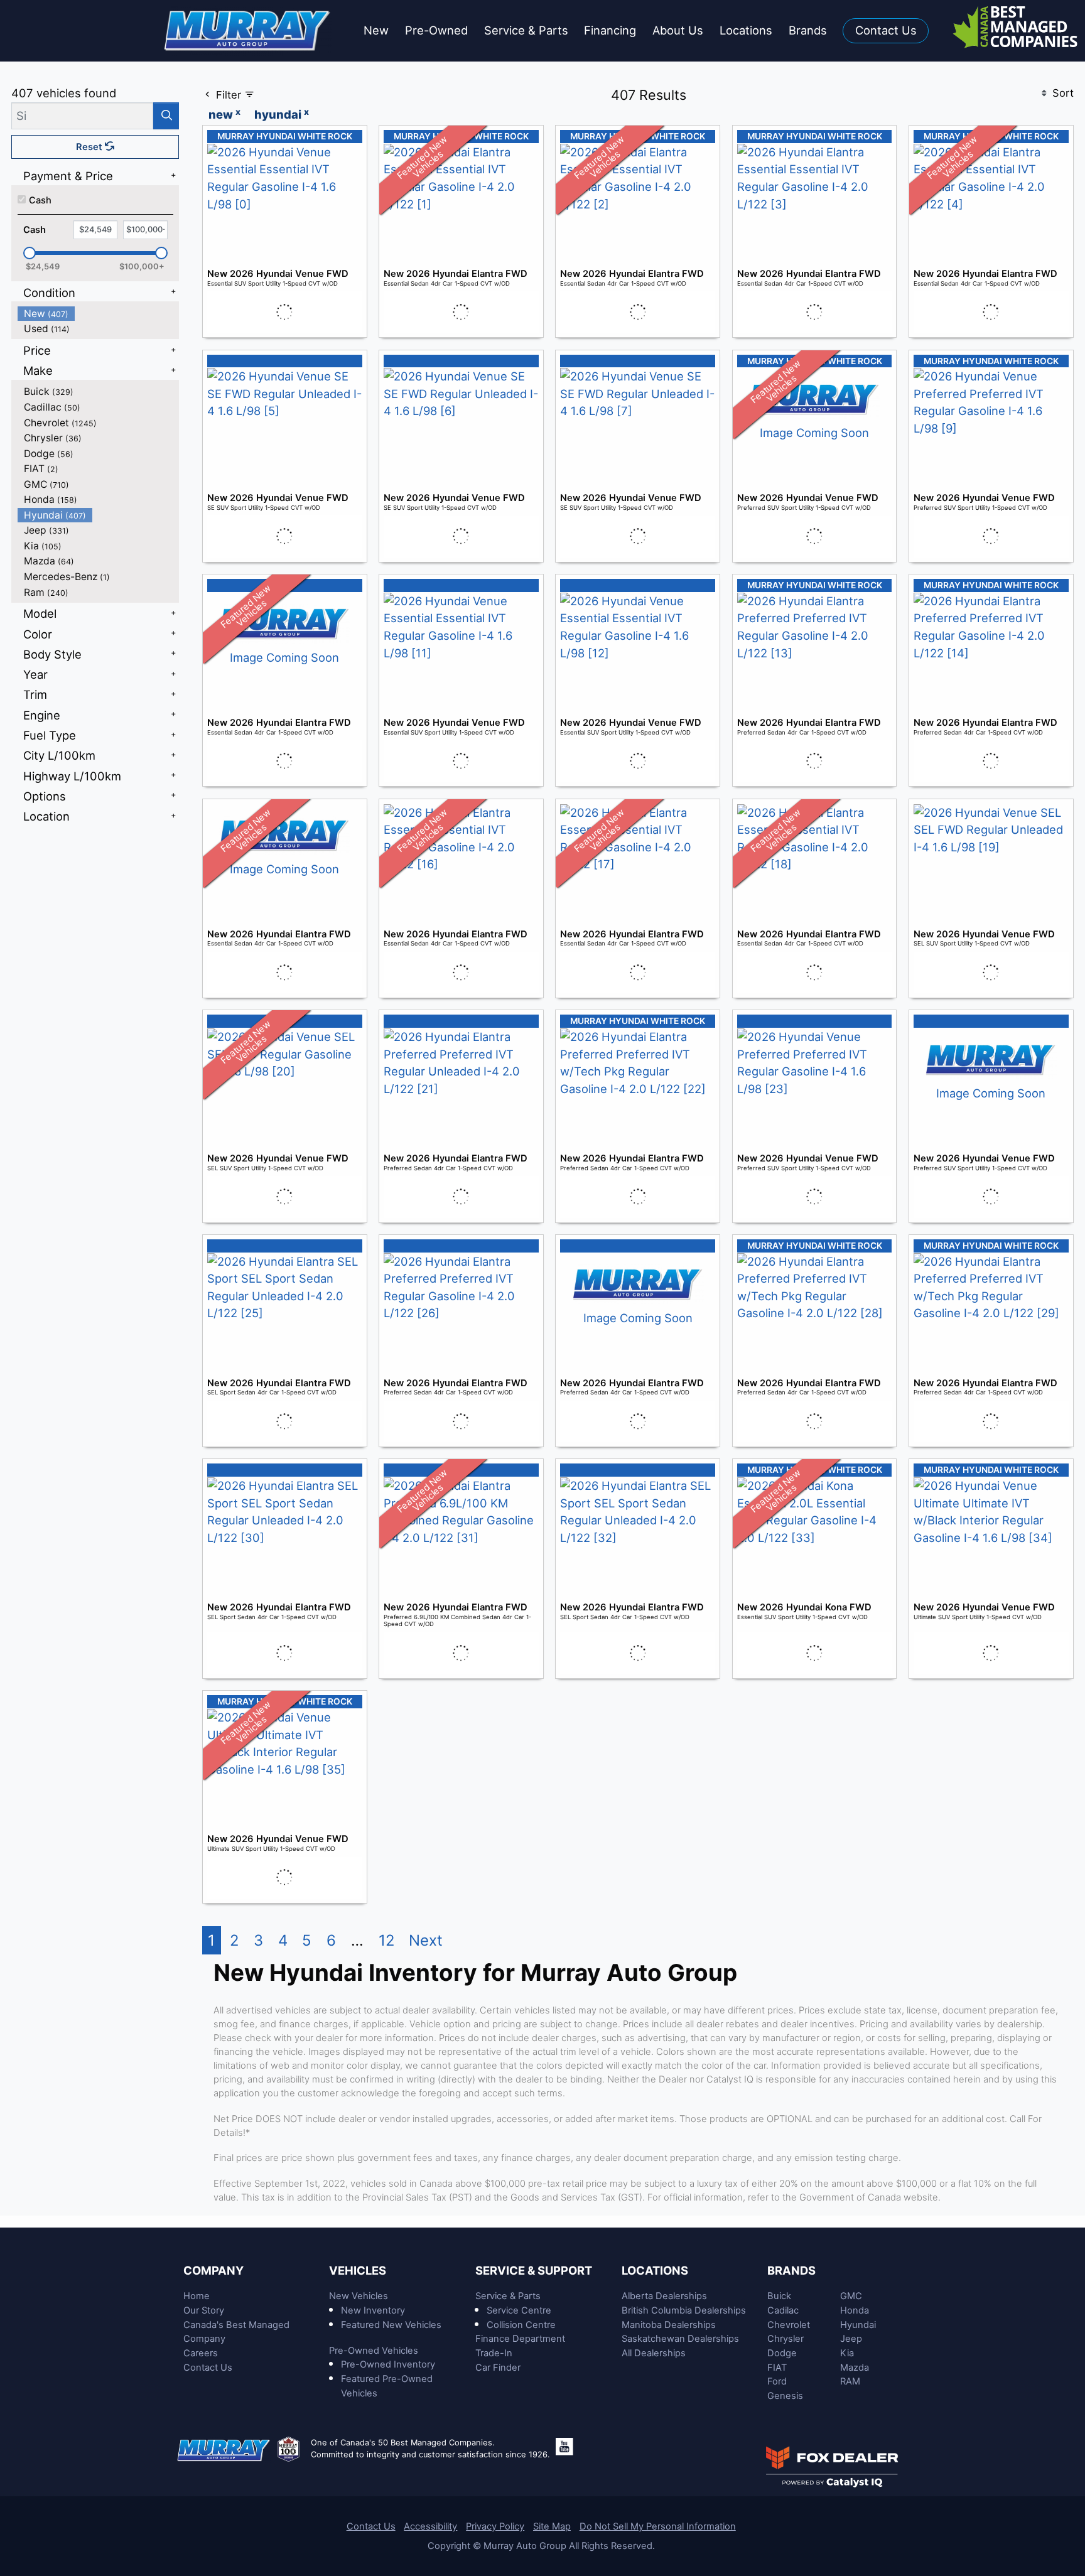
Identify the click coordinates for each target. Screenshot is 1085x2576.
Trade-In (494, 2353)
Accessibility (430, 2526)
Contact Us (208, 2368)
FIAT (777, 2368)
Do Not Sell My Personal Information (658, 2526)
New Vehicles (359, 2296)
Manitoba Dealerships (669, 2325)
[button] (376, 31)
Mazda (855, 2368)
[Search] (166, 116)
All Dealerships (654, 2353)
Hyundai (858, 2325)
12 (386, 1940)
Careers (201, 2353)
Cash (40, 200)
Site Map (552, 2526)
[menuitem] (99, 314)
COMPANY (213, 2270)
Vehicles (358, 2270)
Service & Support (534, 2270)
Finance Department (520, 2339)
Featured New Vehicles (391, 2325)
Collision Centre (521, 2325)
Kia (847, 2353)
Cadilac (783, 2310)
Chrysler (785, 2339)
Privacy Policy (495, 2526)
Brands (791, 2270)
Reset (90, 147)
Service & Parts (508, 2296)
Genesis (785, 2396)
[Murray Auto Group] (248, 30)
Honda (855, 2310)
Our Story (204, 2310)
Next (426, 1940)
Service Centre (519, 2310)
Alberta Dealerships (664, 2296)
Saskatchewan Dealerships (680, 2339)
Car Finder (498, 2368)
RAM (850, 2381)
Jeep (851, 2339)
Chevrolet (789, 2325)
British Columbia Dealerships (684, 2310)
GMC (851, 2296)
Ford (777, 2381)
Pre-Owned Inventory (388, 2364)
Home (197, 2296)
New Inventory (373, 2310)
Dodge (782, 2353)
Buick (779, 2296)
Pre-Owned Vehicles (374, 2351)
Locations (655, 2270)
